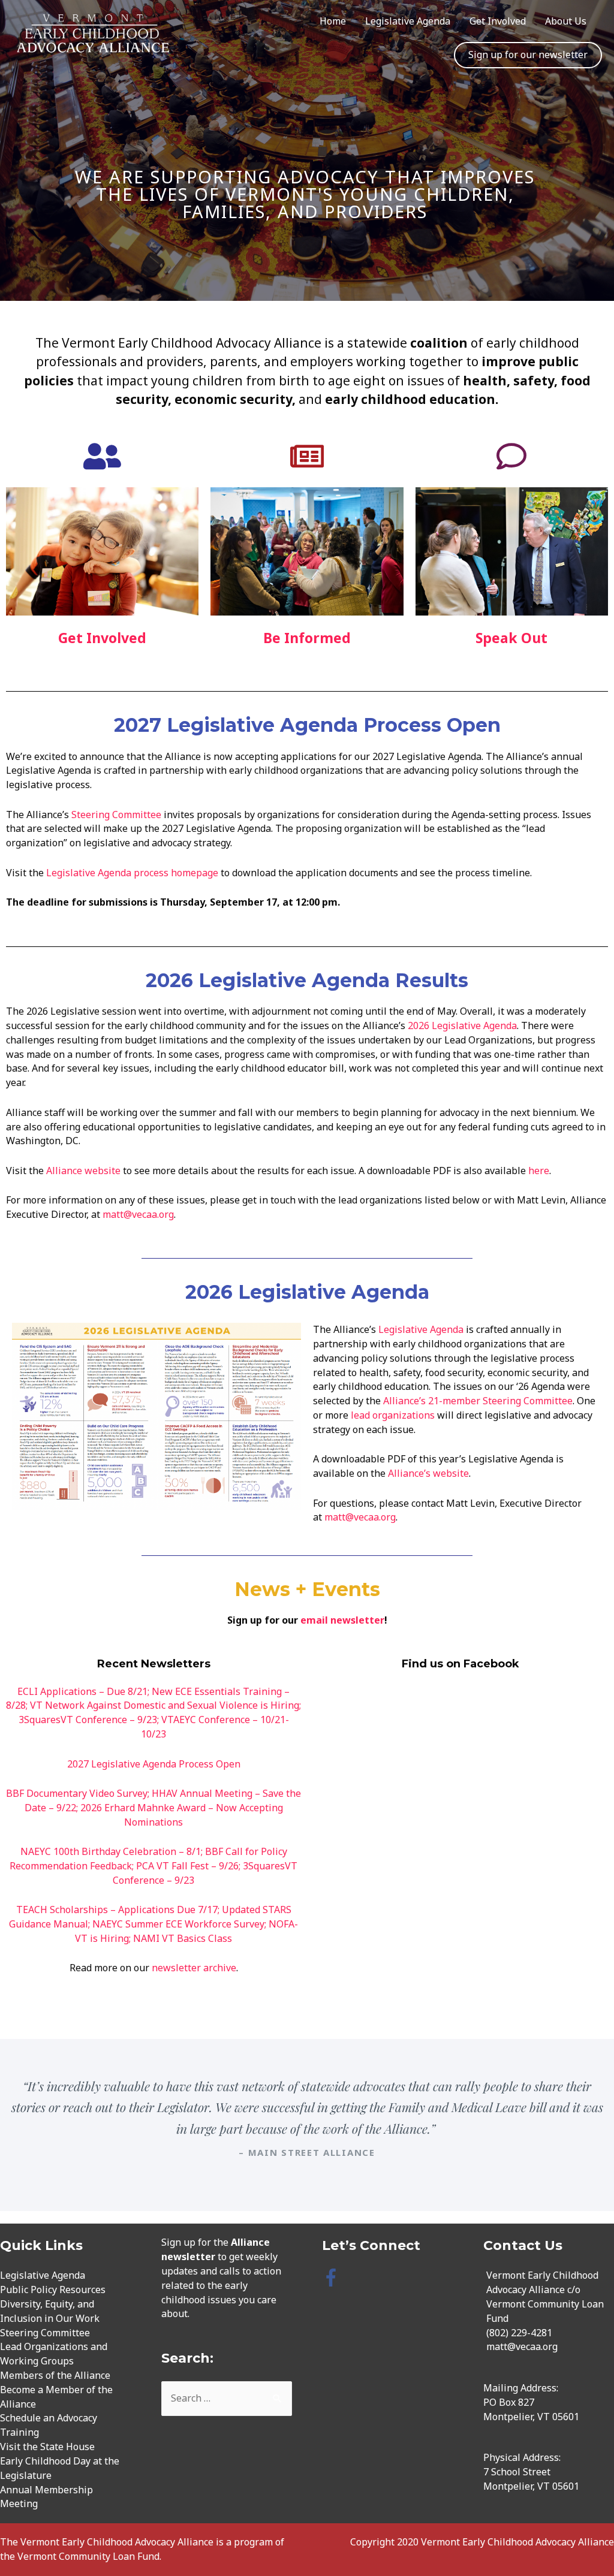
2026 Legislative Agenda (462, 1025)
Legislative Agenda (408, 21)
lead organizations (393, 1415)
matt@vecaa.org (138, 1214)
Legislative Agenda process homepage (133, 873)
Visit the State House (47, 2447)
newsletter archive (194, 1968)
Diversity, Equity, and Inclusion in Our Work (50, 2311)
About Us (566, 21)
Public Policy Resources (53, 2290)
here (539, 1171)
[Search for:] (227, 2398)
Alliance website (83, 1171)
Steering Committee (116, 815)
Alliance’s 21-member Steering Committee (478, 1401)
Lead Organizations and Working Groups (54, 2354)
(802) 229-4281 (519, 2333)
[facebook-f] (334, 2278)
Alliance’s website (428, 1473)
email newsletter (342, 1620)
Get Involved (498, 21)
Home (333, 21)
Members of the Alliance (55, 2375)
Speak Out (511, 638)
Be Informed (307, 638)
